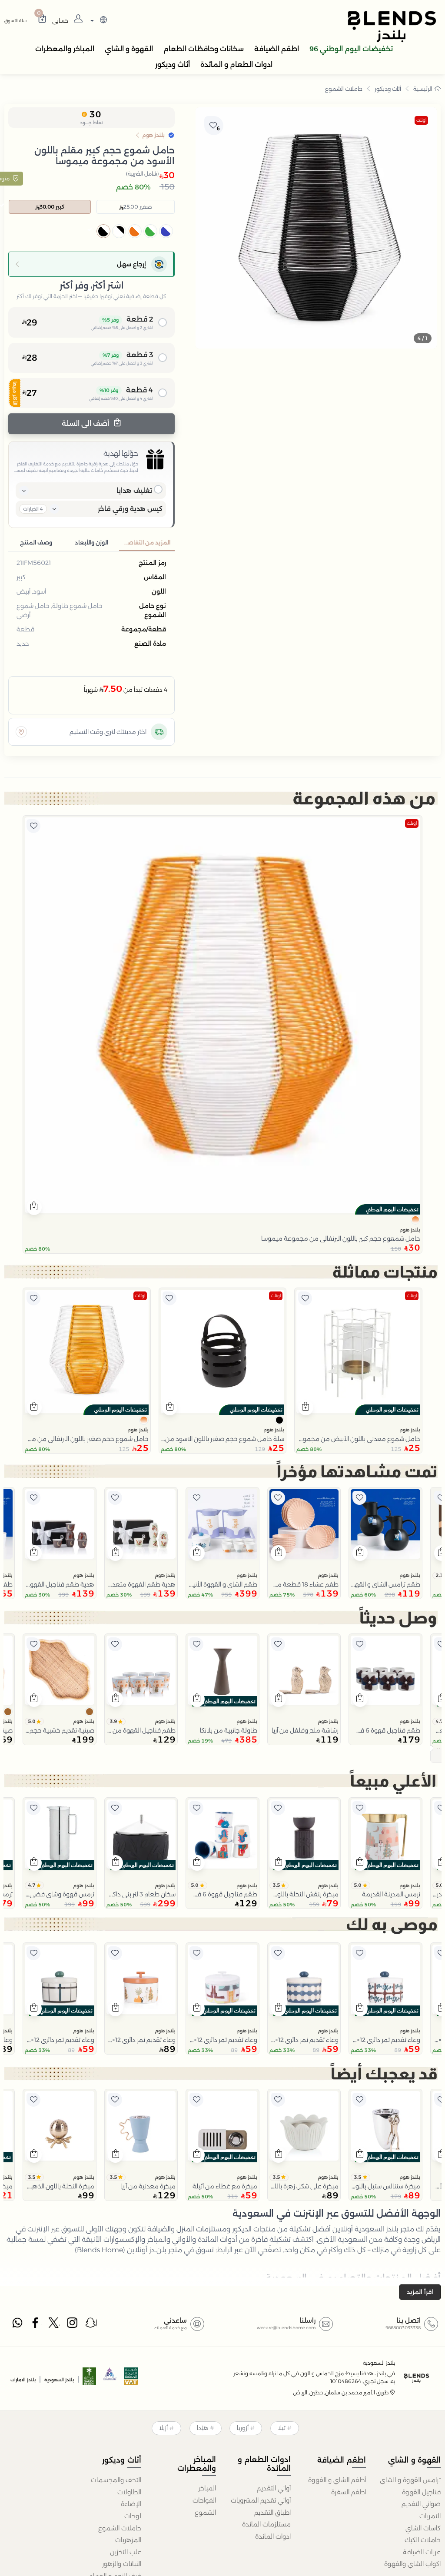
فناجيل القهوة (421, 2492)
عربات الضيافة (422, 2552)
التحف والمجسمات (116, 2480)
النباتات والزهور (121, 2564)
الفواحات (204, 2500)
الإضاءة (131, 2504)
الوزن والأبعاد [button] (91, 543)
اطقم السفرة (348, 2492)
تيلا (282, 2428)
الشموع (205, 2513)
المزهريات (128, 2540)
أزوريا (243, 2428)
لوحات (133, 2516)
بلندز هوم (410, 1230)
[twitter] (54, 2325)
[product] (222, 1015)
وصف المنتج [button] (36, 543)
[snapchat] (91, 2325)
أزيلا (163, 2428)
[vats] (131, 2379)
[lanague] (98, 21)
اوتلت (421, 120)
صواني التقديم (421, 2504)
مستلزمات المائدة (266, 2524)
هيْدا (203, 2428)
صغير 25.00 (138, 207)
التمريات (430, 2516)
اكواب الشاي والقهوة (412, 2564)
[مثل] (33, 826)
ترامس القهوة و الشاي (410, 2480)
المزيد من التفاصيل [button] (146, 543)
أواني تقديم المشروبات (261, 2500)
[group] (316, 228)
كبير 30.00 (52, 207)
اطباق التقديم (272, 2513)
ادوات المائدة (273, 2536)
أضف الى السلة (86, 423)
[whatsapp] (17, 2325)
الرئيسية (423, 89)
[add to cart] (34, 1207)
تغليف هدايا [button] (134, 490)
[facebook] (36, 2325)
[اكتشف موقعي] (21, 732)
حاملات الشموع (344, 89)
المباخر (207, 2488)
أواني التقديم (274, 2488)
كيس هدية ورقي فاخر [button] (130, 509)
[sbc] (110, 2379)
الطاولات (129, 2492)
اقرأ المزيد (420, 2292)
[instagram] (73, 2325)
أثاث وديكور (388, 89)
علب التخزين (125, 2552)
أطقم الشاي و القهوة (337, 2480)
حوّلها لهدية (121, 453)
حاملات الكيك (423, 2540)
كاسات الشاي (423, 2528)
